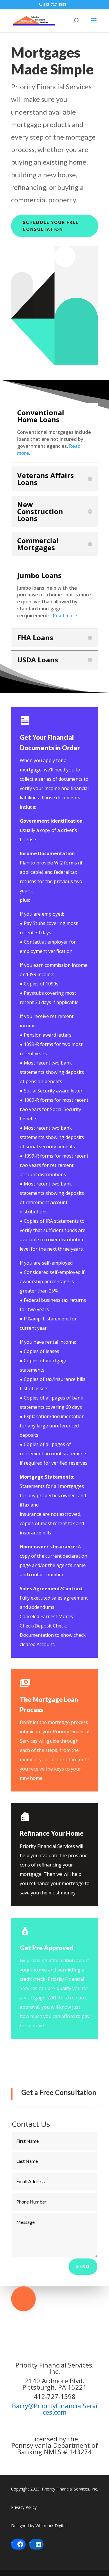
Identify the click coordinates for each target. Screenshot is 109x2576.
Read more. (66, 616)
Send (83, 2266)
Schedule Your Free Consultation (51, 226)
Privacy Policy (24, 2507)
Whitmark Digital (51, 2526)
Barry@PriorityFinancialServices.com (55, 2409)
